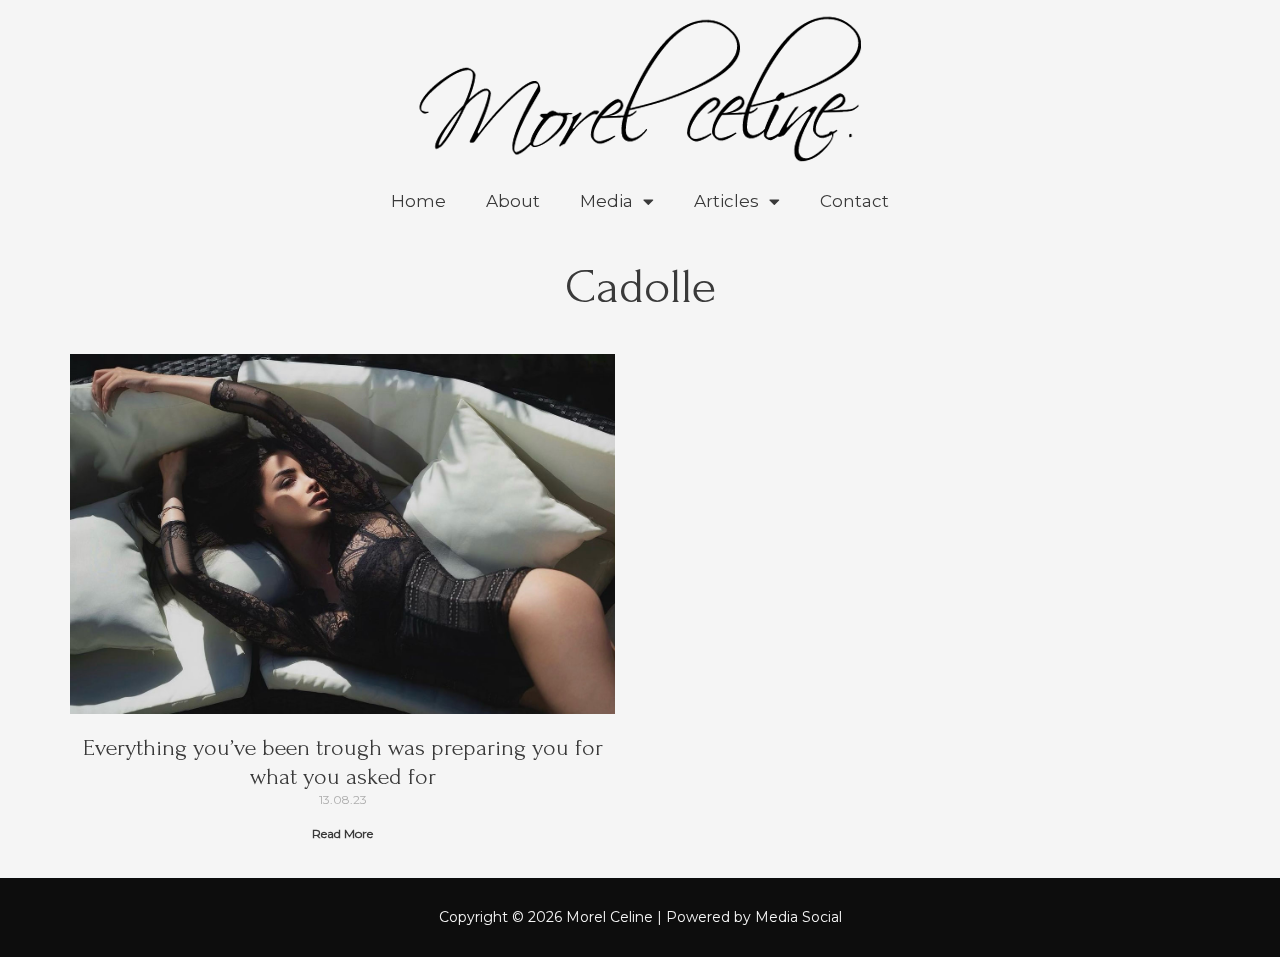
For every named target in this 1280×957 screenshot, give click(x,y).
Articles (726, 201)
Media (606, 201)
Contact (854, 201)
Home (418, 201)
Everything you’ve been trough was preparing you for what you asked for (343, 762)
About (513, 201)
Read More (342, 833)
